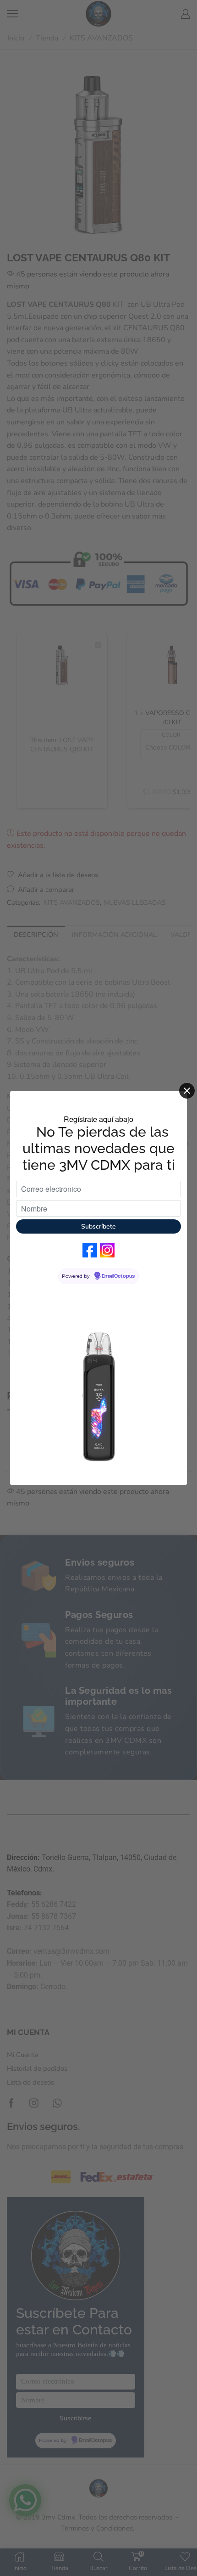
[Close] (187, 1091)
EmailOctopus (118, 1276)
